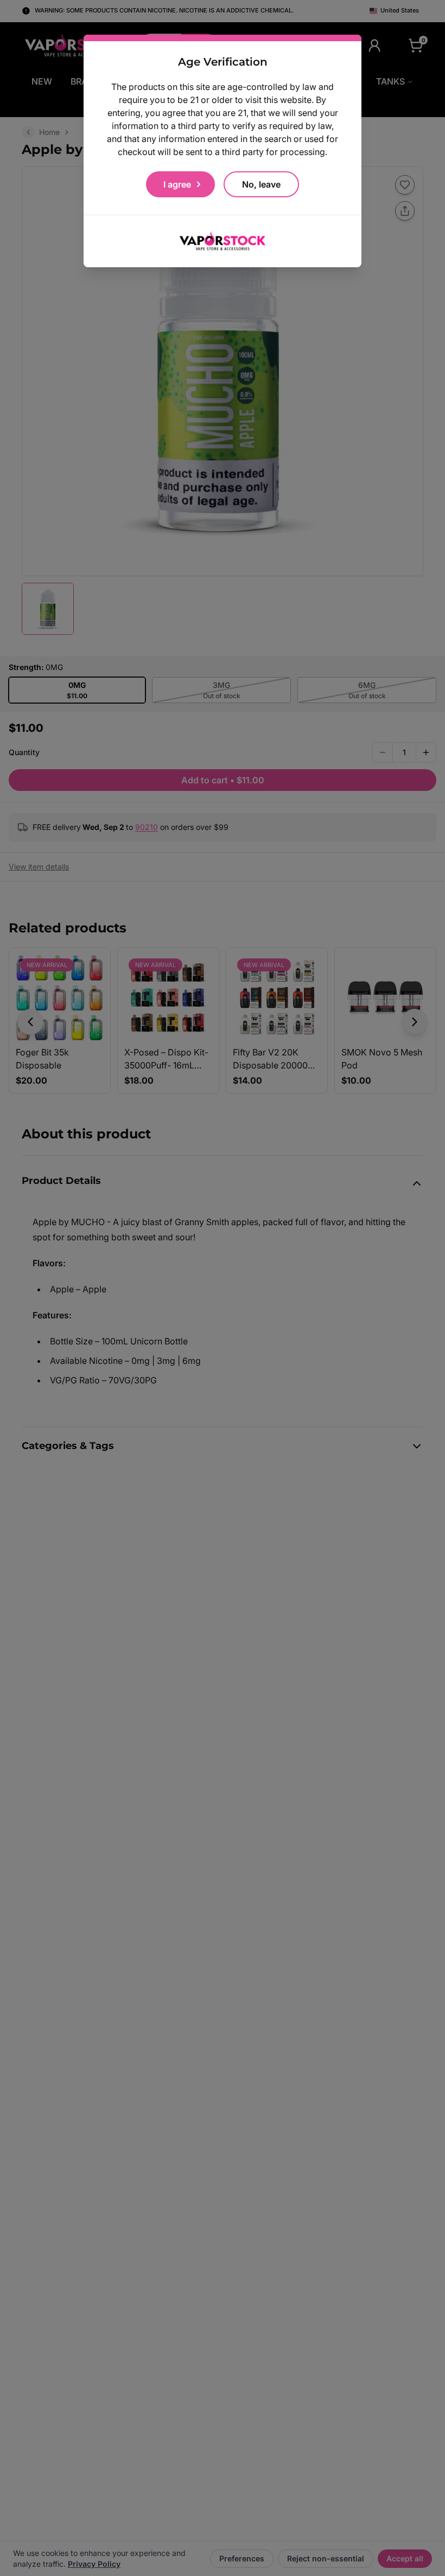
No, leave (261, 184)
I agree (177, 184)
